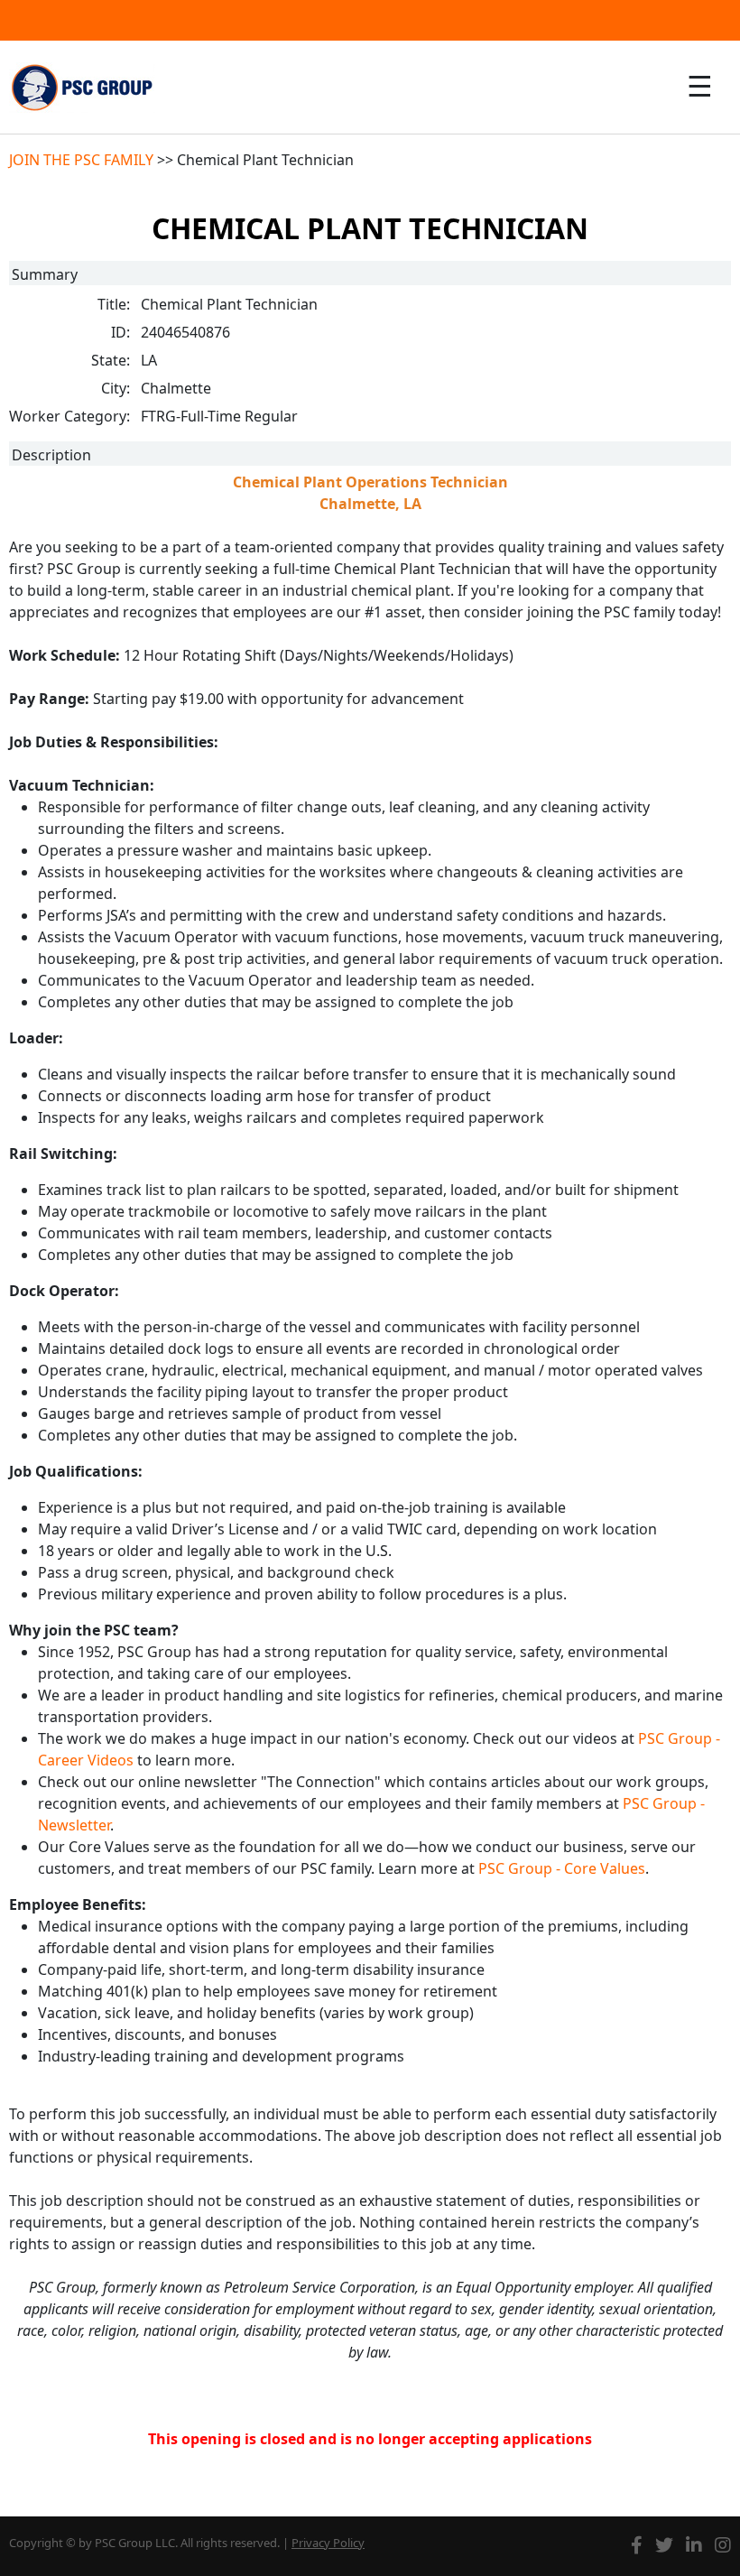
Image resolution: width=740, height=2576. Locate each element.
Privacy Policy (328, 2543)
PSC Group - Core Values (562, 1868)
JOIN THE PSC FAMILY (81, 160)
